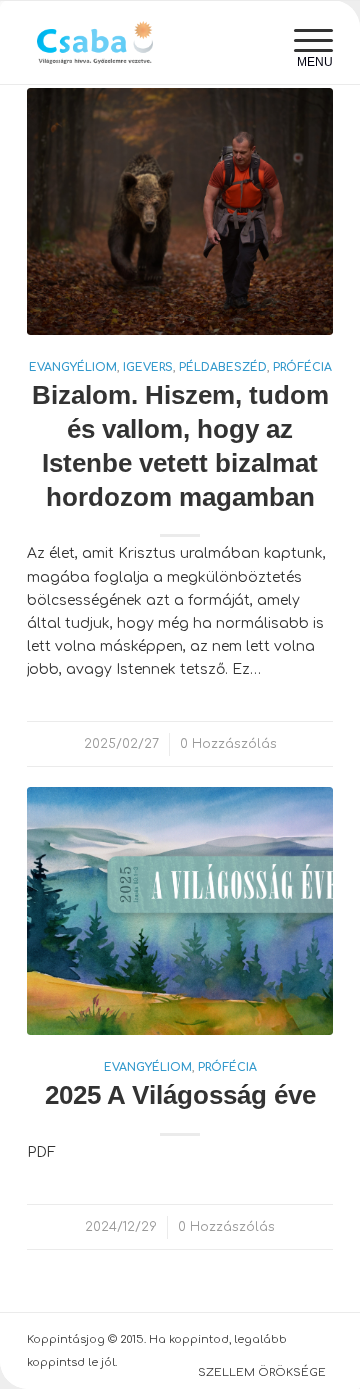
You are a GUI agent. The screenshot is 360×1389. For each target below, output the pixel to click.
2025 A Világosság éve (180, 1095)
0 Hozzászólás (228, 744)
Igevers (148, 367)
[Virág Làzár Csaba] (149, 42)
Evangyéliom (73, 367)
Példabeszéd (223, 367)
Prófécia (302, 367)
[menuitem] (303, 41)
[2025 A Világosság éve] (180, 911)
